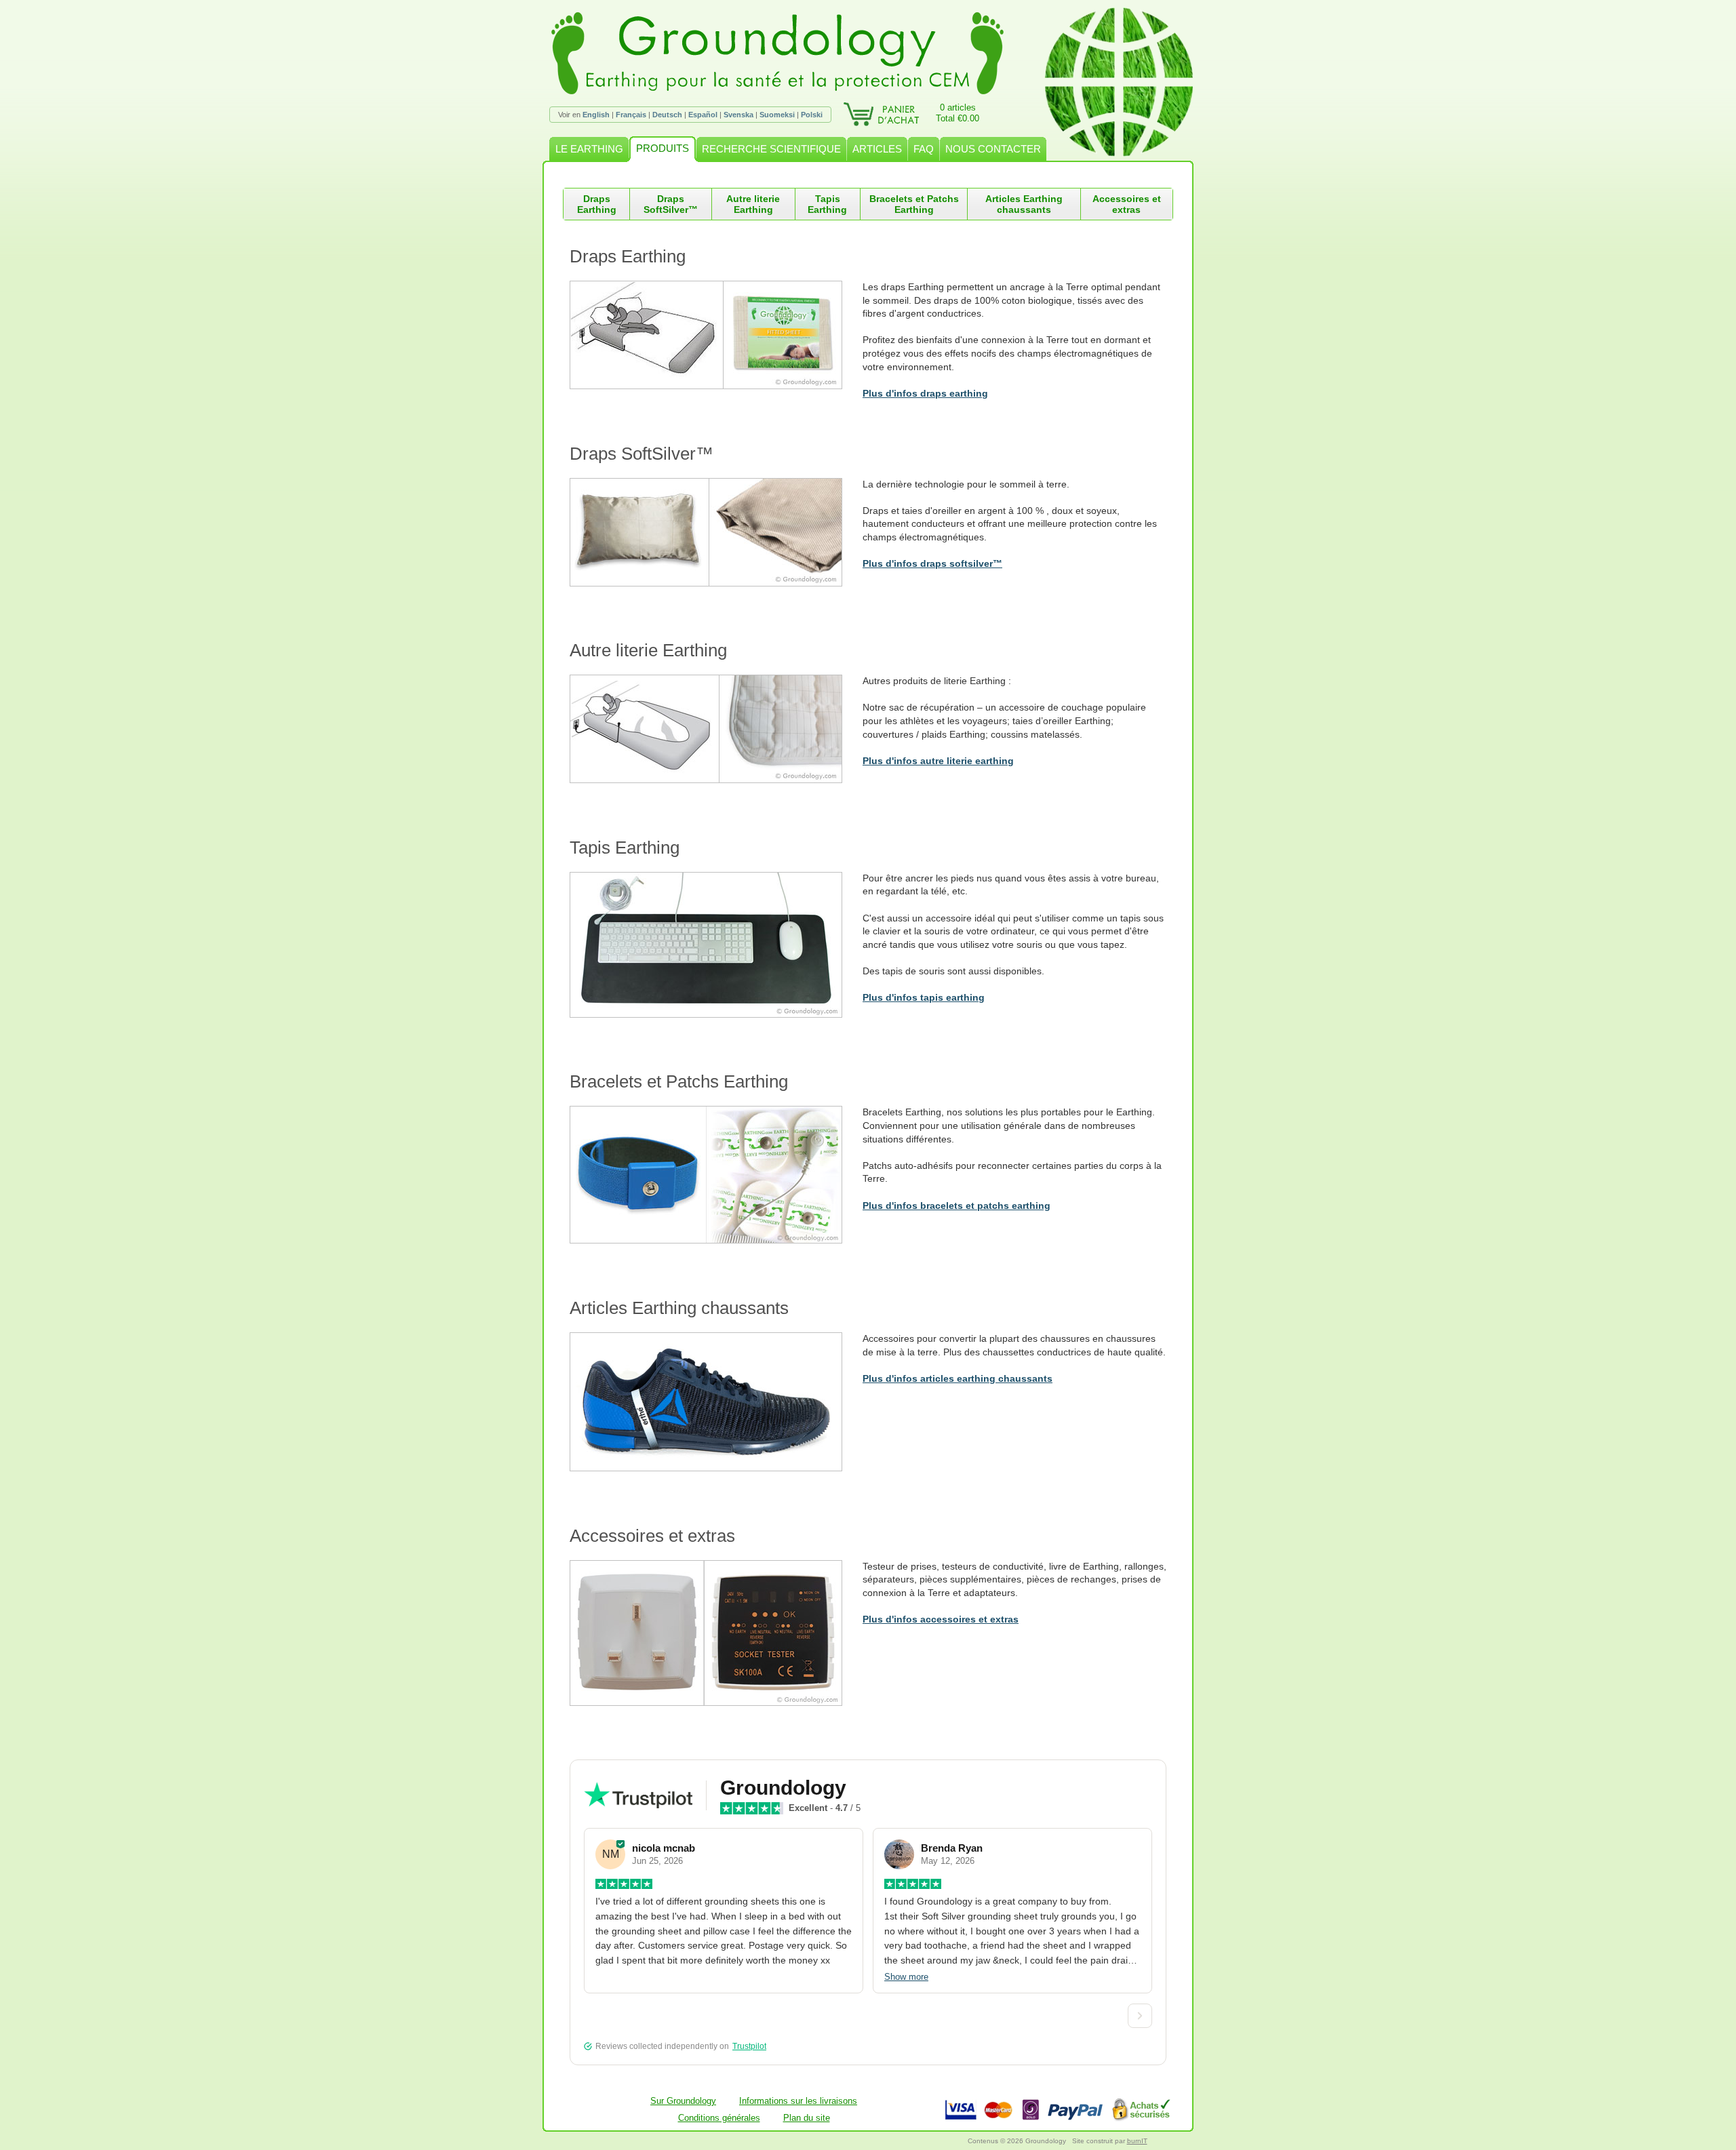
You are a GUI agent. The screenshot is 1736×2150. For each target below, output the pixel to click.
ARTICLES (877, 149)
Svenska (738, 115)
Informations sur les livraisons (798, 2101)
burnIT (1137, 2141)
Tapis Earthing (827, 204)
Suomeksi (777, 115)
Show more (906, 1977)
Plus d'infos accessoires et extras (941, 1619)
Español (703, 115)
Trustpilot (749, 2046)
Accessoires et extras (1127, 204)
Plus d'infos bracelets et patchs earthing (956, 1206)
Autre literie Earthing (753, 204)
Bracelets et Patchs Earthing (914, 204)
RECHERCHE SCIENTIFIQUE (771, 149)
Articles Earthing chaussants (1024, 204)
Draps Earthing (597, 204)
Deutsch (667, 115)
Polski (812, 115)
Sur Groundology (683, 2101)
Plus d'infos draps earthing (925, 393)
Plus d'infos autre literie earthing (938, 761)
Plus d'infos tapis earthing (924, 997)
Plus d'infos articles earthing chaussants (958, 1378)
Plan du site (807, 2118)
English (596, 115)
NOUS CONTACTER (993, 149)
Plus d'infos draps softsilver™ (932, 563)
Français (631, 115)
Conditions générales (719, 2118)
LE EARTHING (589, 149)
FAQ (924, 149)
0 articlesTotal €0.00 (958, 113)
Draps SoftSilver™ (671, 204)
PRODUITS (663, 148)
